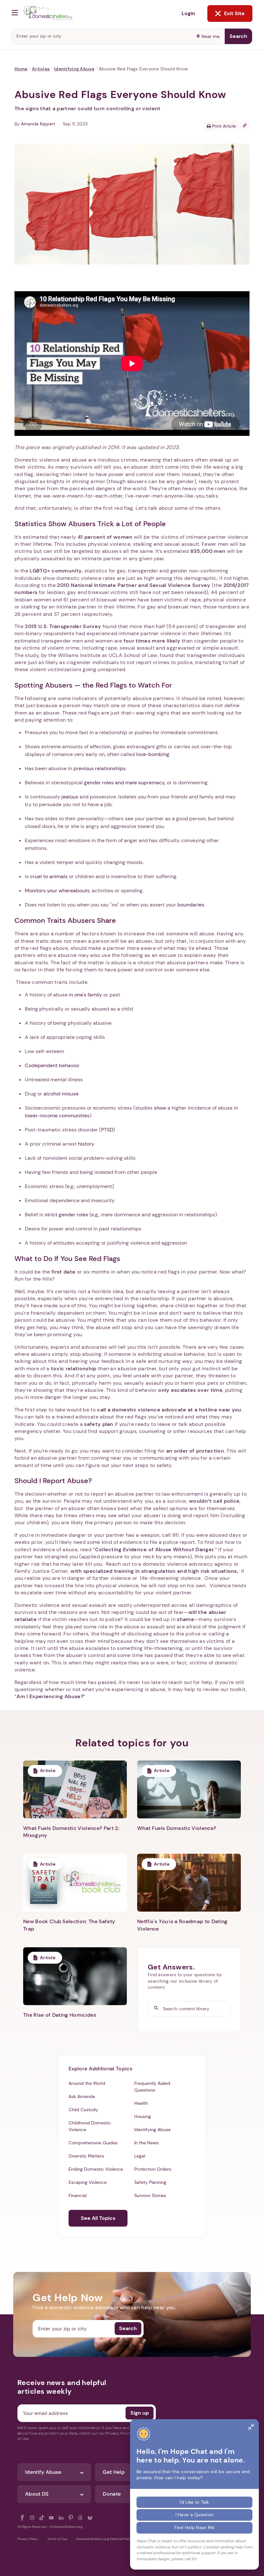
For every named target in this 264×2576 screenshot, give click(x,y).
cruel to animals (49, 876)
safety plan (99, 1424)
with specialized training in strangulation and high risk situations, (154, 1571)
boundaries (191, 905)
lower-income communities (57, 1116)
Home (21, 69)
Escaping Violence (88, 2182)
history (86, 1144)
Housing (143, 2116)
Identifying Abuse (74, 69)
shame (185, 1619)
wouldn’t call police (214, 1501)
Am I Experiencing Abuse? (50, 1696)
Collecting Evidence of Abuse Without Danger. (155, 1549)
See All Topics (98, 2218)
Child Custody (83, 2110)
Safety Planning (150, 2182)
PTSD (107, 1130)
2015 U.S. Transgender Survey (63, 626)
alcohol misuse (61, 1094)
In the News (146, 2143)
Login (188, 13)
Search (238, 36)
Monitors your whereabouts (57, 891)
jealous (70, 797)
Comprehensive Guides (93, 2143)
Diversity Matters (86, 2156)
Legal (140, 2156)
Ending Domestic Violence (96, 2169)
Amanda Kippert (38, 124)
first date (63, 1272)
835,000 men (208, 551)
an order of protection (195, 1451)
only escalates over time (190, 1390)
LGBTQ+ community (56, 571)
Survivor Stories (150, 2195)
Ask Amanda (82, 2096)
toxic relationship (74, 1369)
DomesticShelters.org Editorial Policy (104, 2539)
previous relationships (99, 768)
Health (141, 2103)
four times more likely (152, 641)
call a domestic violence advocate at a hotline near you (169, 1410)
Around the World (87, 2083)
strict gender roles (66, 1215)
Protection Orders (153, 2169)
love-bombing (153, 754)
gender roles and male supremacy (124, 783)
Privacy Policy (28, 2539)
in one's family (85, 995)
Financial (78, 2195)
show (160, 1108)
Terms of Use (57, 2539)
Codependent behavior (52, 1065)
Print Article (223, 126)
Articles (41, 69)
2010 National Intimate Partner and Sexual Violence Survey (134, 585)
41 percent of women (105, 537)
